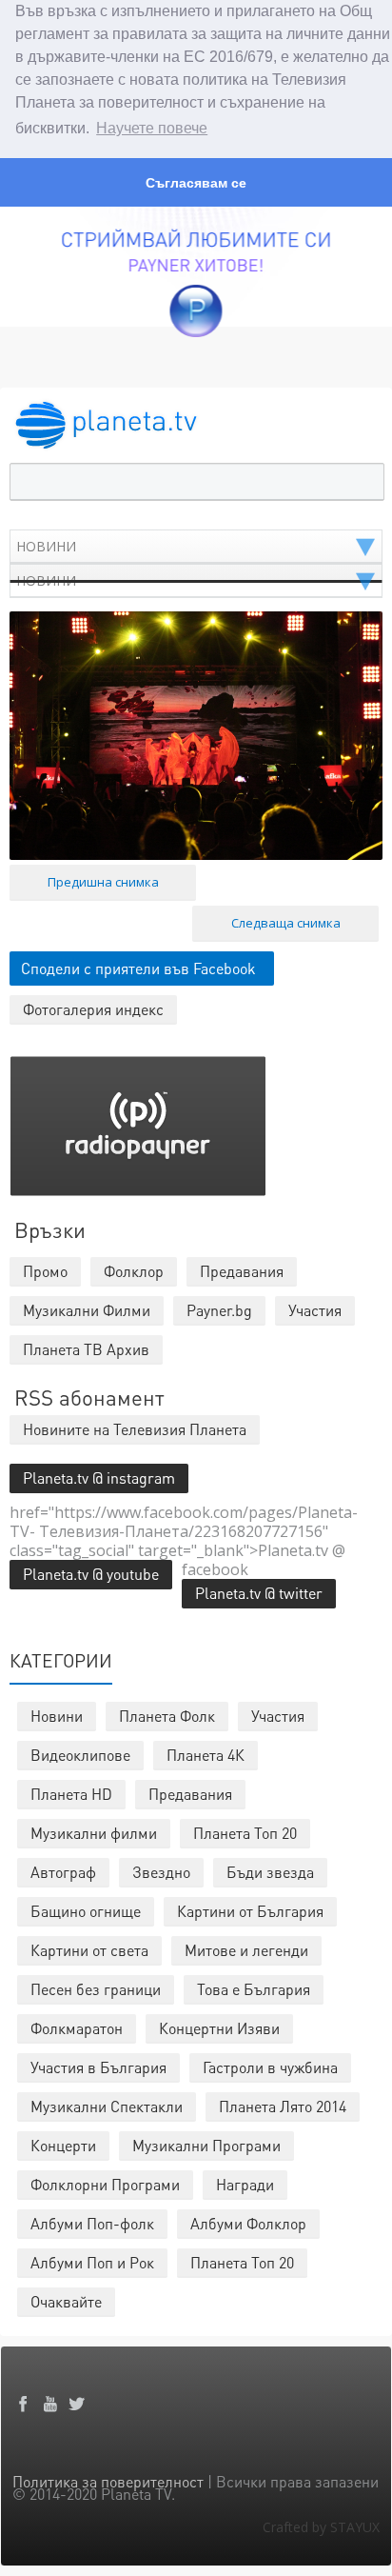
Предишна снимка (103, 882)
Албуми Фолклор (248, 2223)
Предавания (190, 1794)
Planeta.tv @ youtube (91, 1574)
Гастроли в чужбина (270, 2067)
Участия (278, 1716)
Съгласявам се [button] (196, 183)
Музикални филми (94, 1833)
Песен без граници (96, 1989)
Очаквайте (66, 2301)
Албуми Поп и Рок (92, 2262)
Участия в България (98, 2067)
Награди (245, 2184)
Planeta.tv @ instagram (99, 1478)
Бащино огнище (86, 1911)
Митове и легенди (246, 1950)
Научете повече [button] (152, 128)
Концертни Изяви (219, 2028)
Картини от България (250, 1911)
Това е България (254, 1989)
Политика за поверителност (108, 2481)
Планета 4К (206, 1755)
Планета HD (71, 1794)
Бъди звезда (270, 1872)
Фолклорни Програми (105, 2184)
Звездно (161, 1872)
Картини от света (89, 1950)
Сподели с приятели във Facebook (138, 968)
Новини (57, 1716)
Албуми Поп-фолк (92, 2223)
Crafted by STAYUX (321, 2527)
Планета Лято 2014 (283, 2106)
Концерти (63, 2145)
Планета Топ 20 (245, 1833)
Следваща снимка (286, 923)
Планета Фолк (167, 1716)
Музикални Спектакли (107, 2106)
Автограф (63, 1872)
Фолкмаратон (77, 2028)
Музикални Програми (206, 2145)
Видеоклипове (80, 1755)
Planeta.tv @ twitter (259, 1593)
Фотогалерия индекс (93, 1009)
